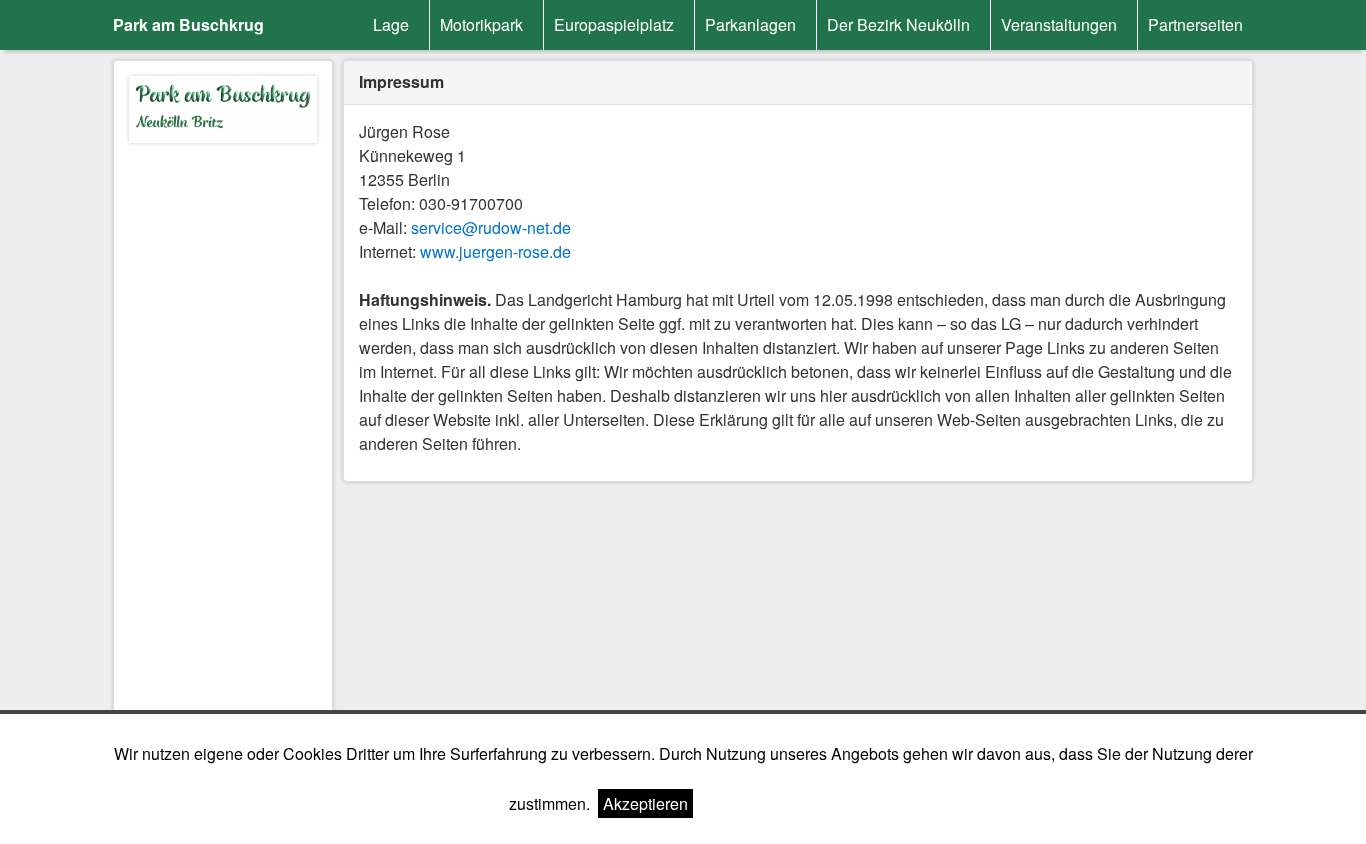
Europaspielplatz (614, 24)
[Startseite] (223, 112)
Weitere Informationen (779, 803)
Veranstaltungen (1059, 24)
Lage (391, 24)
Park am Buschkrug (188, 24)
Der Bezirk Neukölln (898, 24)
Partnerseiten (1195, 24)
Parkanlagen (750, 24)
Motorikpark (481, 24)
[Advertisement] (223, 453)
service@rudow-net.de (491, 227)
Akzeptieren (645, 803)
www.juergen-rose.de (495, 251)
